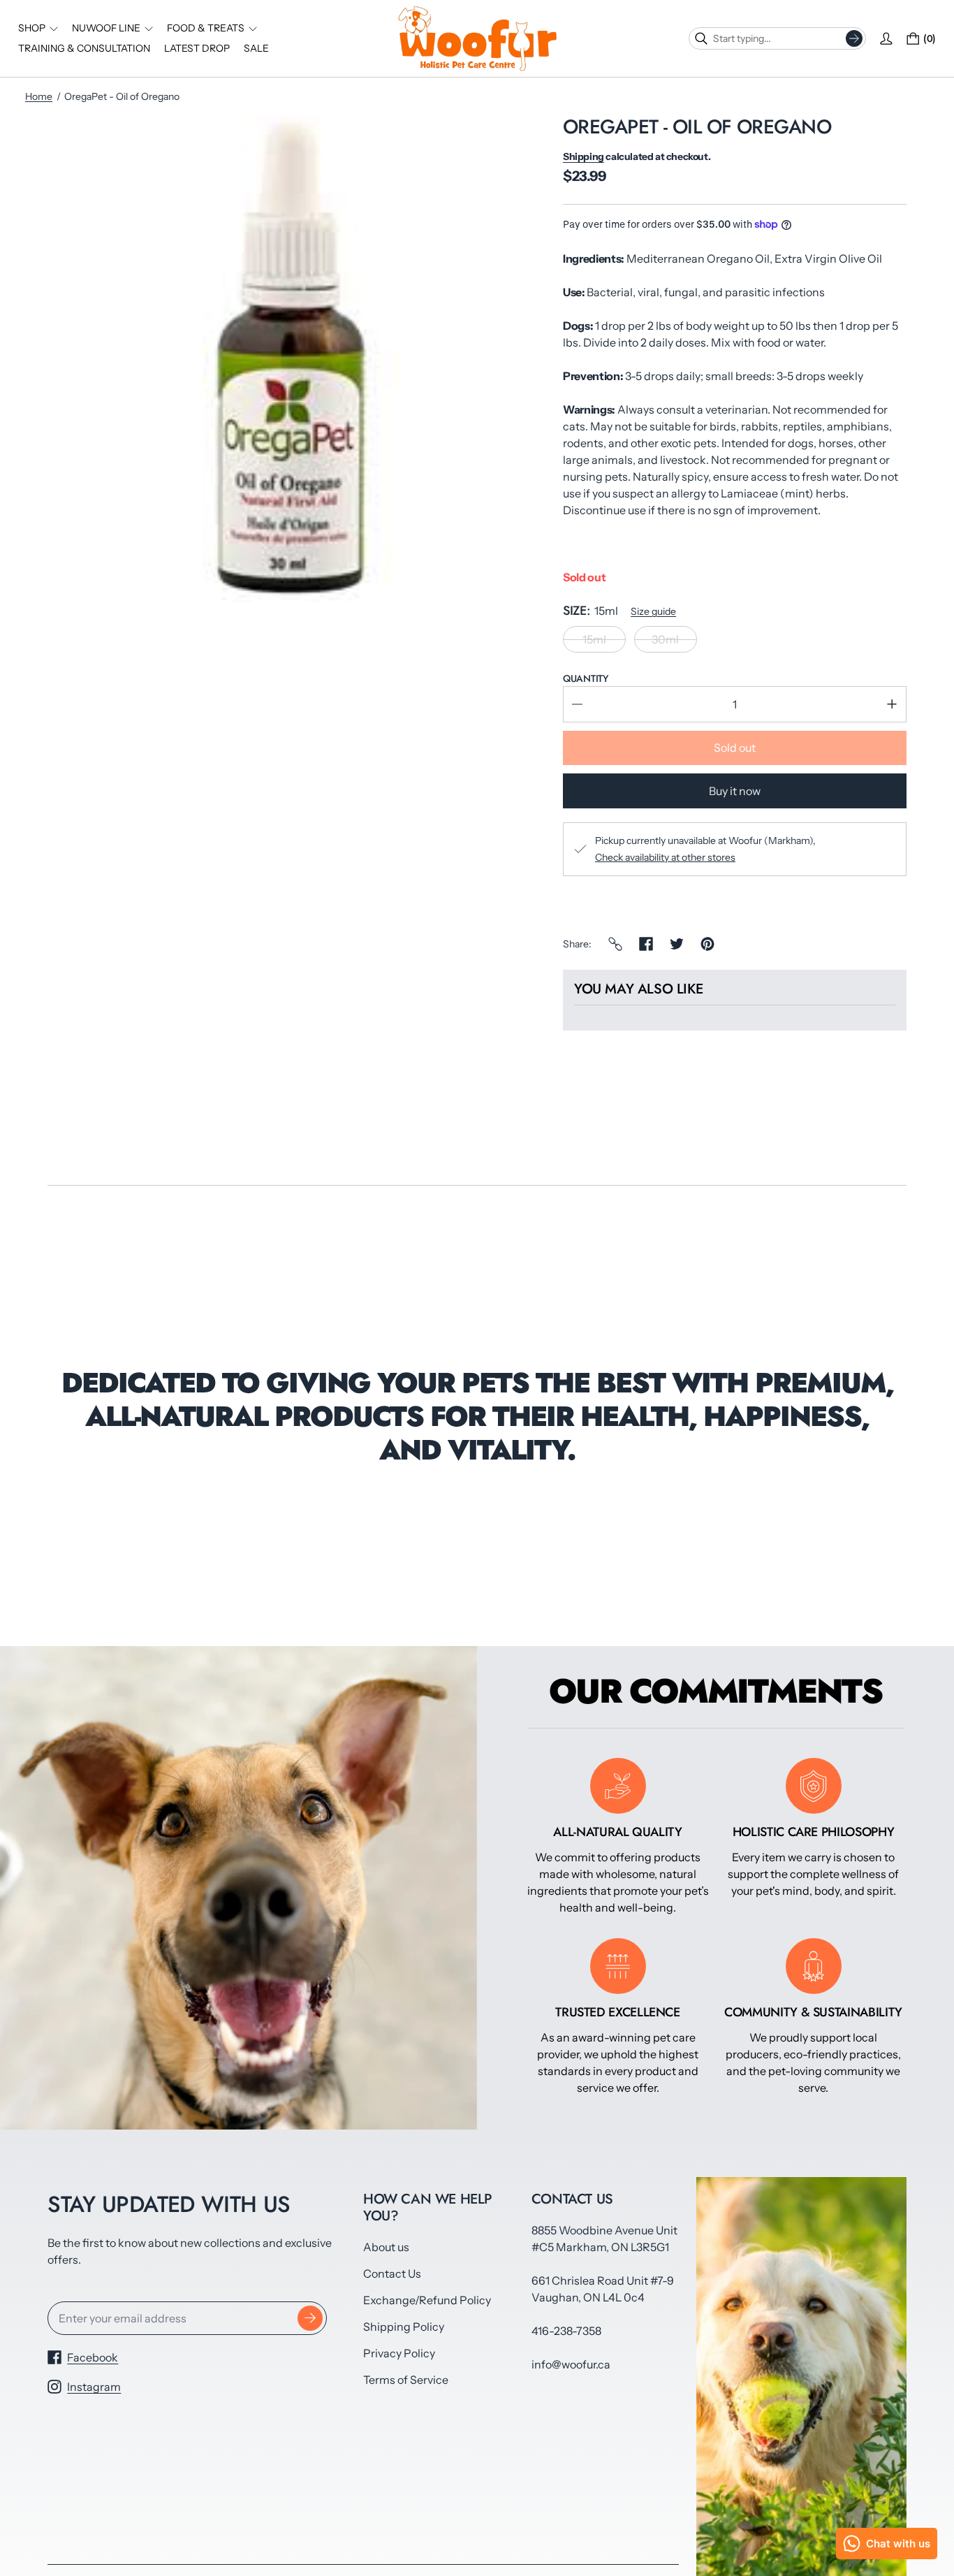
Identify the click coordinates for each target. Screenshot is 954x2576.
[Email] (615, 944)
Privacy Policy (399, 2353)
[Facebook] (646, 944)
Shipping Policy (404, 2327)
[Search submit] (854, 38)
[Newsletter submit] (310, 2318)
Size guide (653, 611)
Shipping (584, 157)
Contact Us (392, 2273)
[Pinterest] (707, 944)
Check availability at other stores (665, 857)
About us (386, 2247)
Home (39, 96)
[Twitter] (677, 944)
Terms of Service (406, 2380)
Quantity (586, 678)
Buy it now (735, 791)
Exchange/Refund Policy (427, 2300)
